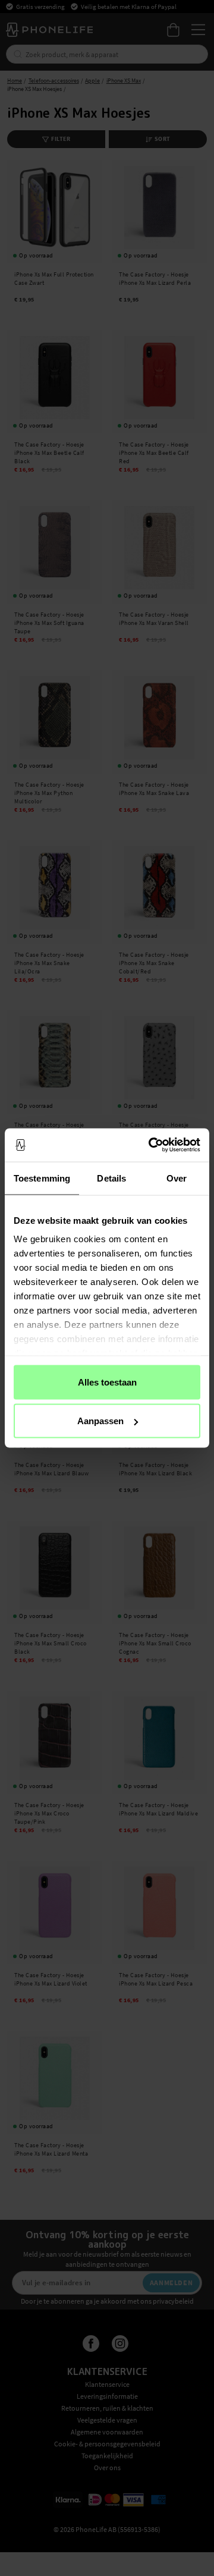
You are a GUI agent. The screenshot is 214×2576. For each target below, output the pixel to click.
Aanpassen (100, 1421)
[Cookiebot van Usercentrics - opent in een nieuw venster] (151, 1145)
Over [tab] (177, 1178)
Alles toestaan (107, 1382)
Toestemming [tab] (42, 1178)
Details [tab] (111, 1178)
